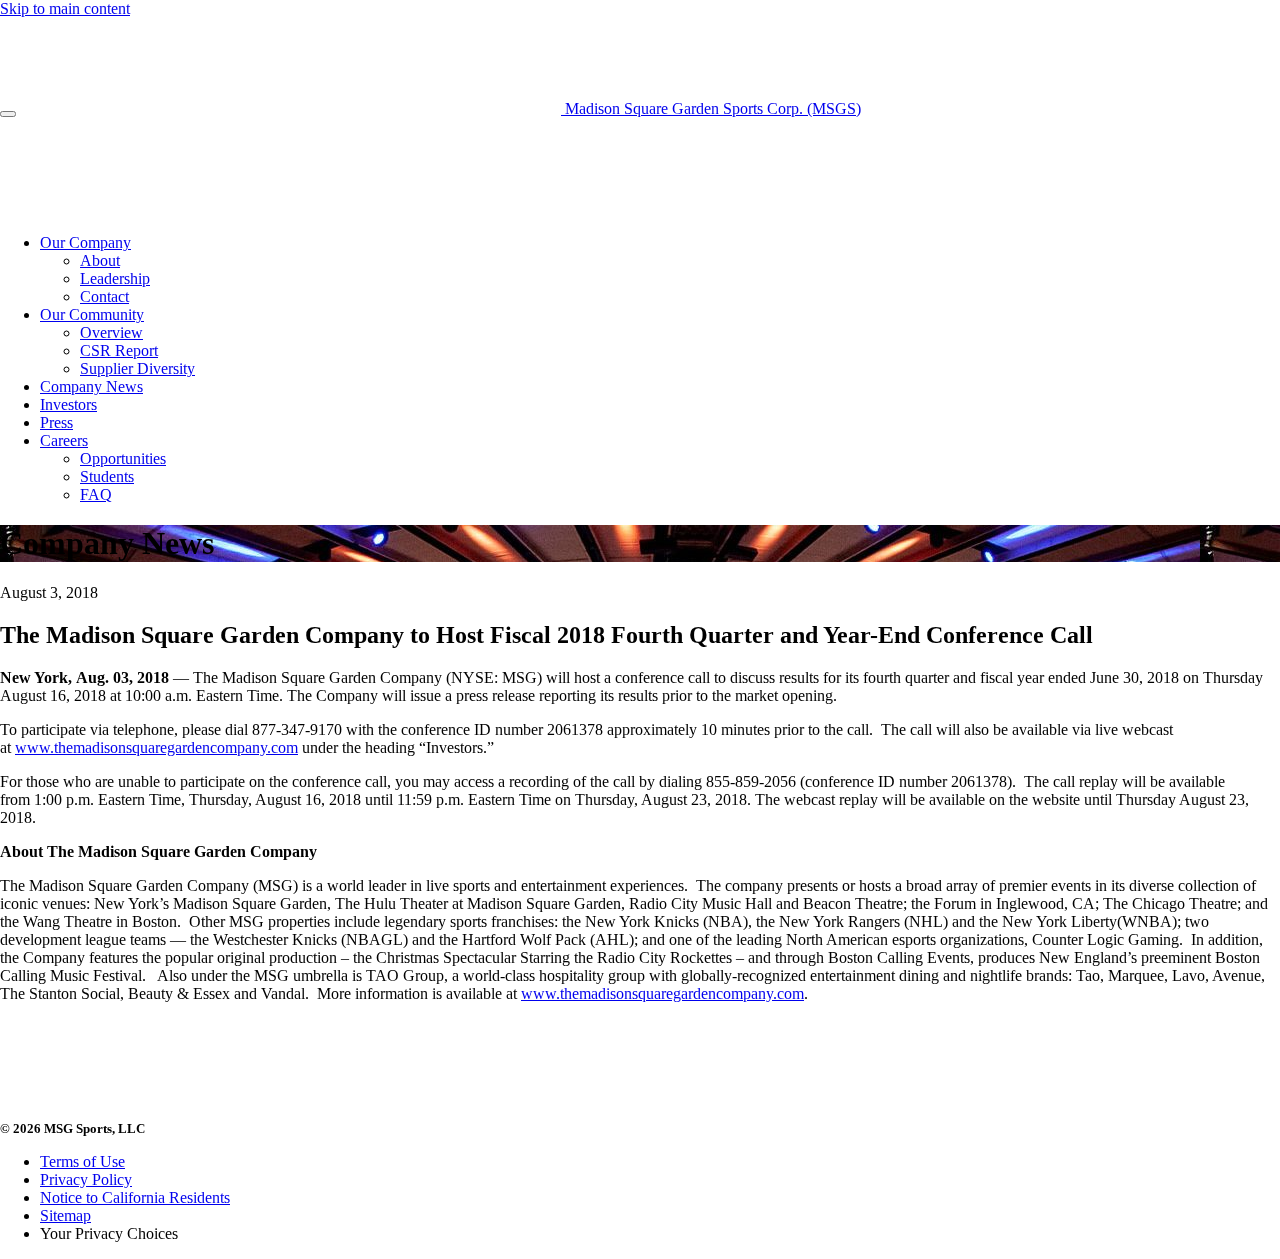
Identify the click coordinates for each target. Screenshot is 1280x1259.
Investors (68, 404)
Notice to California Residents (135, 1197)
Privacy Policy (86, 1179)
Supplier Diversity (137, 368)
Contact (104, 296)
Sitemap (65, 1215)
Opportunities (123, 458)
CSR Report (119, 350)
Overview (111, 332)
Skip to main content (65, 8)
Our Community (92, 314)
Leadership (115, 278)
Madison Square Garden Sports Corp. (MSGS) (711, 108)
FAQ (96, 494)
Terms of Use (82, 1161)
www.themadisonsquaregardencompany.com (156, 747)
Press (56, 422)
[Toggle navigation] (8, 114)
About (100, 260)
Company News (91, 386)
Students (107, 476)
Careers (64, 440)
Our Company (85, 242)
